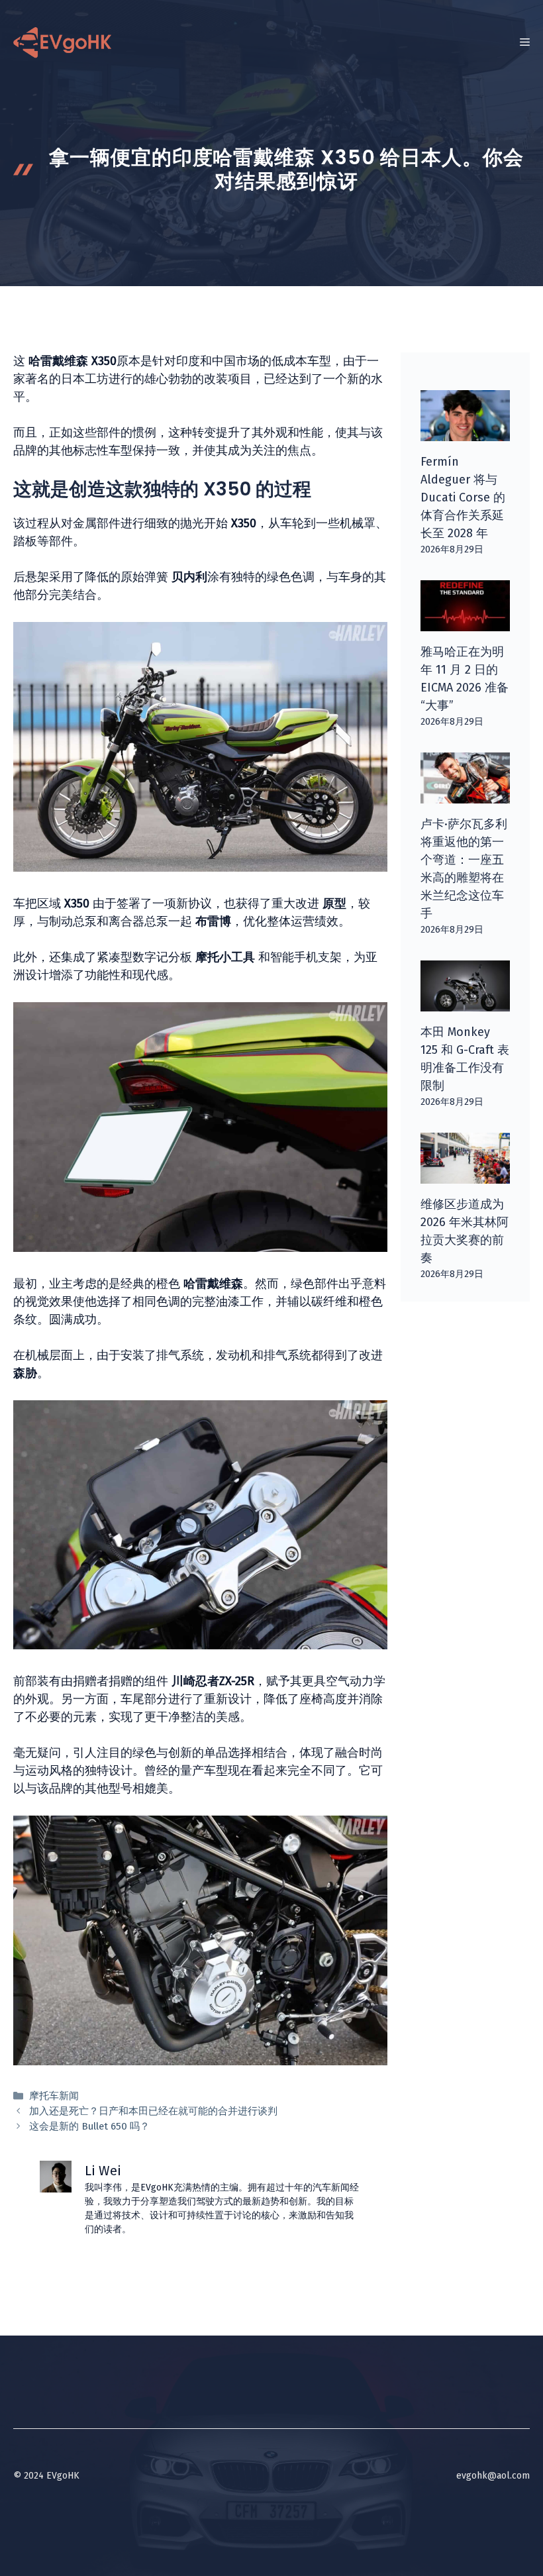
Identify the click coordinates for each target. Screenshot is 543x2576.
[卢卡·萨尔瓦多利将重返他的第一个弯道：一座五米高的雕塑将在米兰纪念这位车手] (465, 794)
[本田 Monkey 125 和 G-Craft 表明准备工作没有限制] (465, 1002)
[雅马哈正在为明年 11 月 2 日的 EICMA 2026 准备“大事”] (465, 622)
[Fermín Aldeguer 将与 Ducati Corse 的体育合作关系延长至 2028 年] (465, 432)
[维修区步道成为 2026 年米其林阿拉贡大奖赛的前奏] (465, 1174)
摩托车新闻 (54, 2096)
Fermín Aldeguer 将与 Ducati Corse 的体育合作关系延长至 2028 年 (463, 497)
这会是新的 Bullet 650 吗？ (89, 2126)
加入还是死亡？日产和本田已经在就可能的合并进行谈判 (153, 2111)
